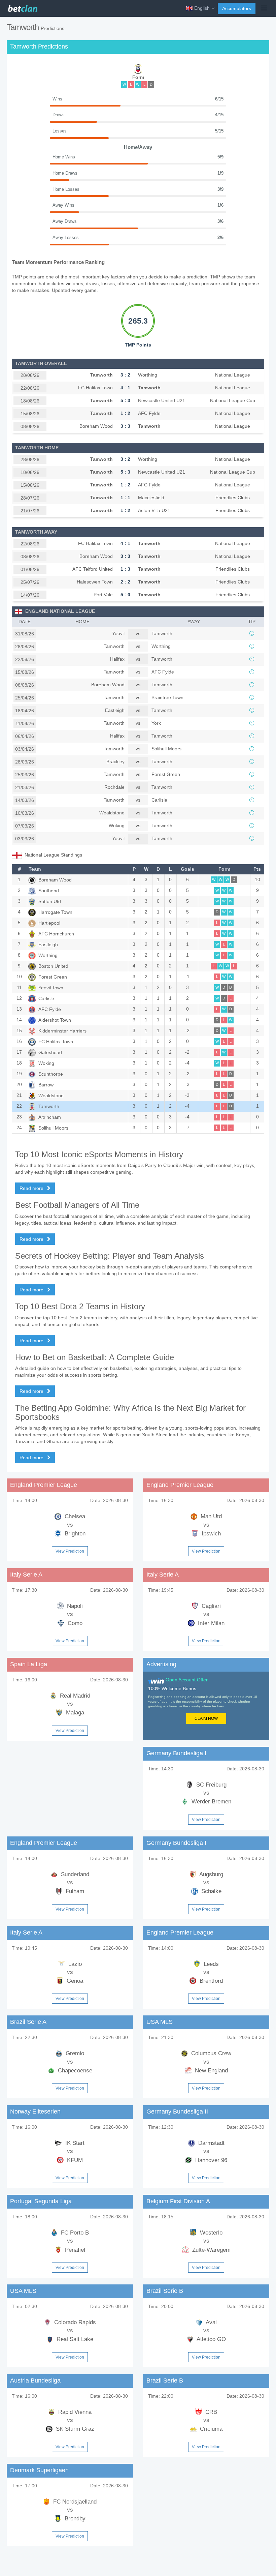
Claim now (206, 1718)
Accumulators (237, 8)
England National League (60, 611)
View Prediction (70, 1551)
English (202, 8)
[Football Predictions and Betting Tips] (22, 7)
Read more (32, 1188)
